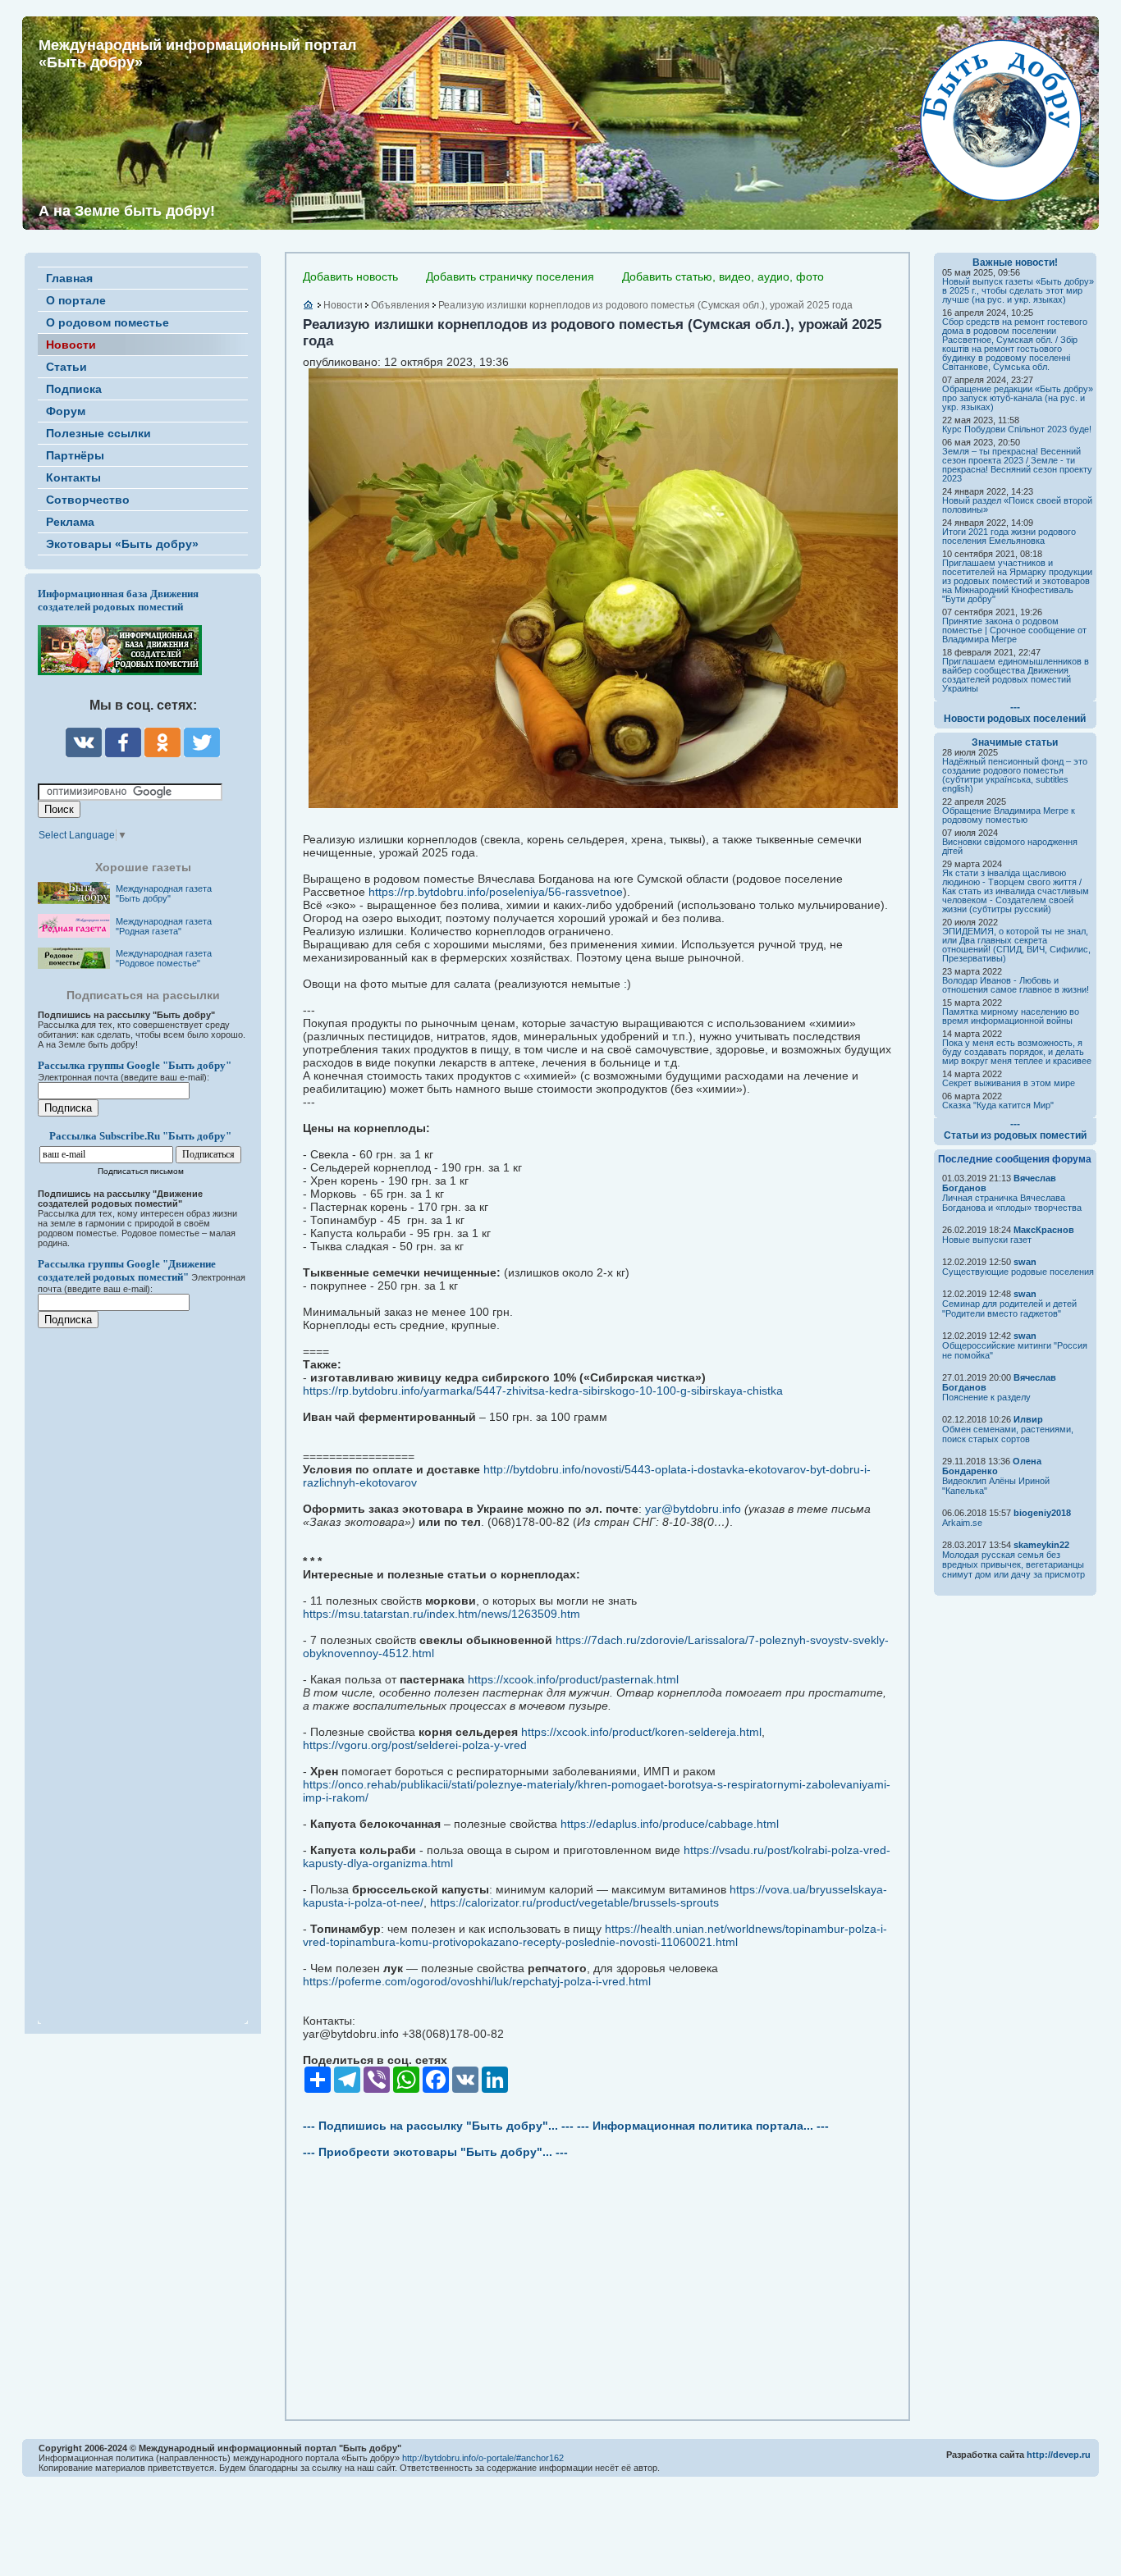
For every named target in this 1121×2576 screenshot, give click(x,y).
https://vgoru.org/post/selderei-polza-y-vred (415, 1745)
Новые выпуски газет (987, 1240)
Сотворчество (88, 500)
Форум (66, 411)
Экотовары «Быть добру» (122, 544)
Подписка (74, 389)
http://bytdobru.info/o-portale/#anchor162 (483, 2458)
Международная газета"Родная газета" (164, 926)
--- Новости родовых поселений (1015, 713)
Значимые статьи (1015, 742)
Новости (71, 345)
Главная (69, 278)
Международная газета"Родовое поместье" (164, 958)
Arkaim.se (962, 1523)
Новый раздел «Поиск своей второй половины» (1017, 505)
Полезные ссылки (98, 433)
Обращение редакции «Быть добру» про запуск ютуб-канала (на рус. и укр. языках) (1018, 398)
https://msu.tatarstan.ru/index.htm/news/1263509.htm (442, 1614)
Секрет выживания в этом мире (1009, 1083)
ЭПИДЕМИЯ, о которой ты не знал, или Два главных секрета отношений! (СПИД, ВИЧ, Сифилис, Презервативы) (1016, 945)
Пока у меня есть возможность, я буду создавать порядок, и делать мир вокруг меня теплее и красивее (1017, 1052)
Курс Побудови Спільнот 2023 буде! (1017, 429)
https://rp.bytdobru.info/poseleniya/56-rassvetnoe (496, 892)
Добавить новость (350, 276)
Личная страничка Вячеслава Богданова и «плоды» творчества (1012, 1203)
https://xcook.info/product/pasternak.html (573, 1679)
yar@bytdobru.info (693, 1509)
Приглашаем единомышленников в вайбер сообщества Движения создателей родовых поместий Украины (1016, 675)
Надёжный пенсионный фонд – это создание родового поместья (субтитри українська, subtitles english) (1015, 775)
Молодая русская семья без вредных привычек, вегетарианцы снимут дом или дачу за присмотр (1013, 1564)
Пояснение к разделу (986, 1397)
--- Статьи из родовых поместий (1015, 1130)
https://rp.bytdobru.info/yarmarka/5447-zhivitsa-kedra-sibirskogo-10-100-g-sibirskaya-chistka (543, 1391)
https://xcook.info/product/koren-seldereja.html (641, 1732)
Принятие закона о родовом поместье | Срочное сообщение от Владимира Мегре (1014, 630)
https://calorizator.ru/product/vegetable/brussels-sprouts (574, 1902)
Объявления (400, 305)
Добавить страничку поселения (510, 276)
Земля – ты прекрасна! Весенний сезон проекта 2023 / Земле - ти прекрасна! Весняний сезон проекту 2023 (1017, 465)
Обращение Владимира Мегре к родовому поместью (1009, 815)
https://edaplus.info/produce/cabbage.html (670, 1824)
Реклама (70, 522)
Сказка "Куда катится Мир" (998, 1105)
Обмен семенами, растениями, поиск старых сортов (1008, 1434)
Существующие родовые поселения (1018, 1272)
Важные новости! (1015, 263)
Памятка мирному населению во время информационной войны (1011, 1016)
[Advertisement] (136, 1665)
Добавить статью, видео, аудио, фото (723, 276)
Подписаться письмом (141, 1171)
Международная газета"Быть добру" (164, 893)
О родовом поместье (108, 322)
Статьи (66, 367)
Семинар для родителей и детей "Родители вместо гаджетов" (1009, 1309)
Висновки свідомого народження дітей (1010, 846)
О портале (76, 300)
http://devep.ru (1059, 2455)
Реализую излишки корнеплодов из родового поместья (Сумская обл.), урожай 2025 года (645, 305)
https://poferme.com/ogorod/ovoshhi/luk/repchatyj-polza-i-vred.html (477, 1981)
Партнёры (75, 455)
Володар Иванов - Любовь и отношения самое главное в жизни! (1016, 985)
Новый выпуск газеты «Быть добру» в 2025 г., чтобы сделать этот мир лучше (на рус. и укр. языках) (1018, 290)
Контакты (73, 477)
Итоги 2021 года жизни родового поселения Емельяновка (1009, 536)
